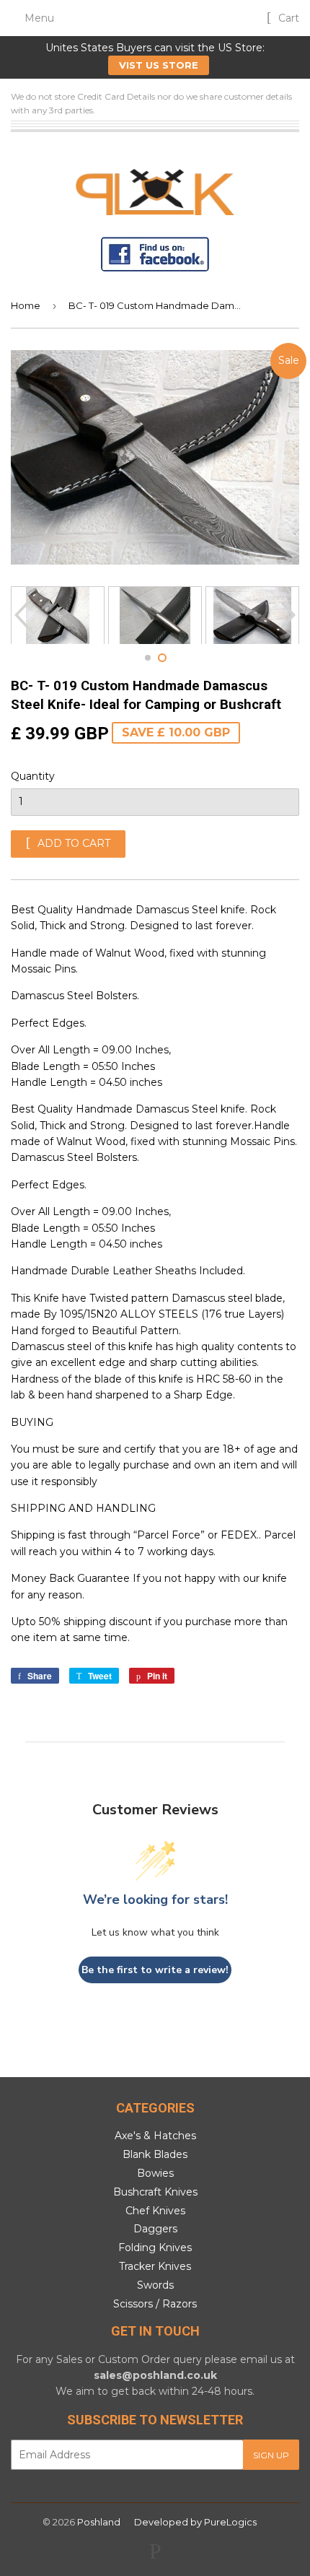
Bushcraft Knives (155, 2192)
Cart (287, 18)
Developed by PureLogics (195, 2522)
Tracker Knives (155, 2266)
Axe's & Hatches (155, 2136)
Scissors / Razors (155, 2304)
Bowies (155, 2173)
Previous (20, 615)
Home (26, 305)
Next (290, 615)
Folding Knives (155, 2248)
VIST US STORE (159, 65)
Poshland (99, 2522)
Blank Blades (155, 2154)
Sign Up (271, 2455)
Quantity (33, 776)
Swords (155, 2285)
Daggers (155, 2229)
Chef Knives (155, 2211)
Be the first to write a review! (155, 1970)
